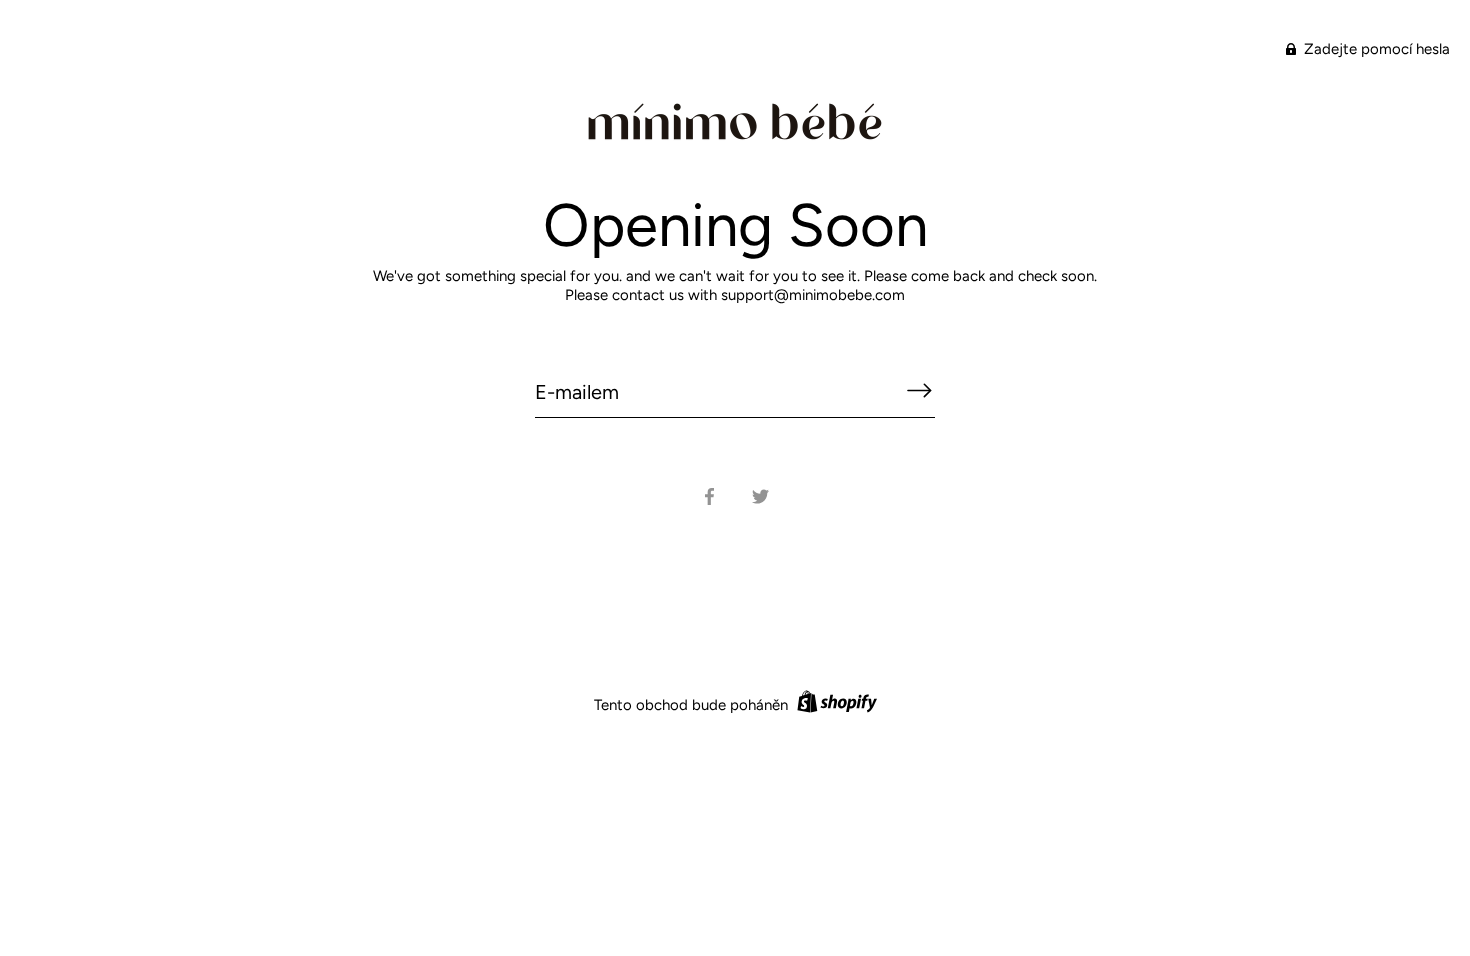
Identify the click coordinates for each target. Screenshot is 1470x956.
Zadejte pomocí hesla (1375, 49)
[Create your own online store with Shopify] (834, 705)
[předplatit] (919, 391)
